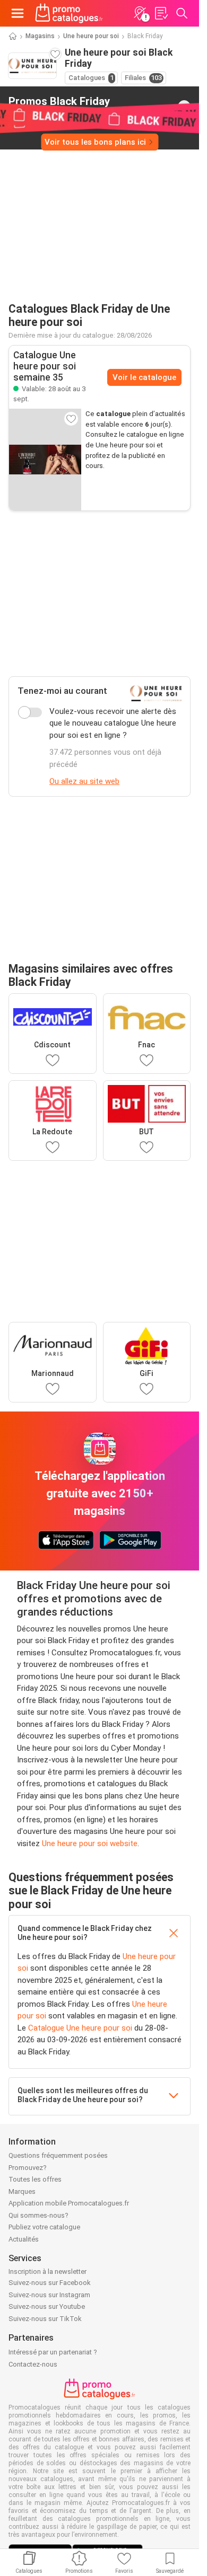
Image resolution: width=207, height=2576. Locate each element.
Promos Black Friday (59, 106)
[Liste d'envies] (161, 13)
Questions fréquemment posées (58, 2155)
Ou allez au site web (84, 781)
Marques (22, 2191)
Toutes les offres (35, 2179)
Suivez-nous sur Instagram (49, 2295)
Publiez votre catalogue (44, 2227)
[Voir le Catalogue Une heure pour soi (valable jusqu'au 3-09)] (45, 460)
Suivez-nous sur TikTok (45, 2319)
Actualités (24, 2239)
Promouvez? (28, 2168)
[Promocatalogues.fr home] (69, 13)
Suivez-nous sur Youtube (47, 2306)
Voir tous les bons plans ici (95, 142)
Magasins (40, 36)
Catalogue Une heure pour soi (80, 2028)
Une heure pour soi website (90, 1843)
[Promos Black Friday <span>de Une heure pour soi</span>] (184, 107)
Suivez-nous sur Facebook (50, 2283)
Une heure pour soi (91, 36)
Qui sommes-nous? (38, 2215)
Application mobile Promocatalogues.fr (69, 2203)
